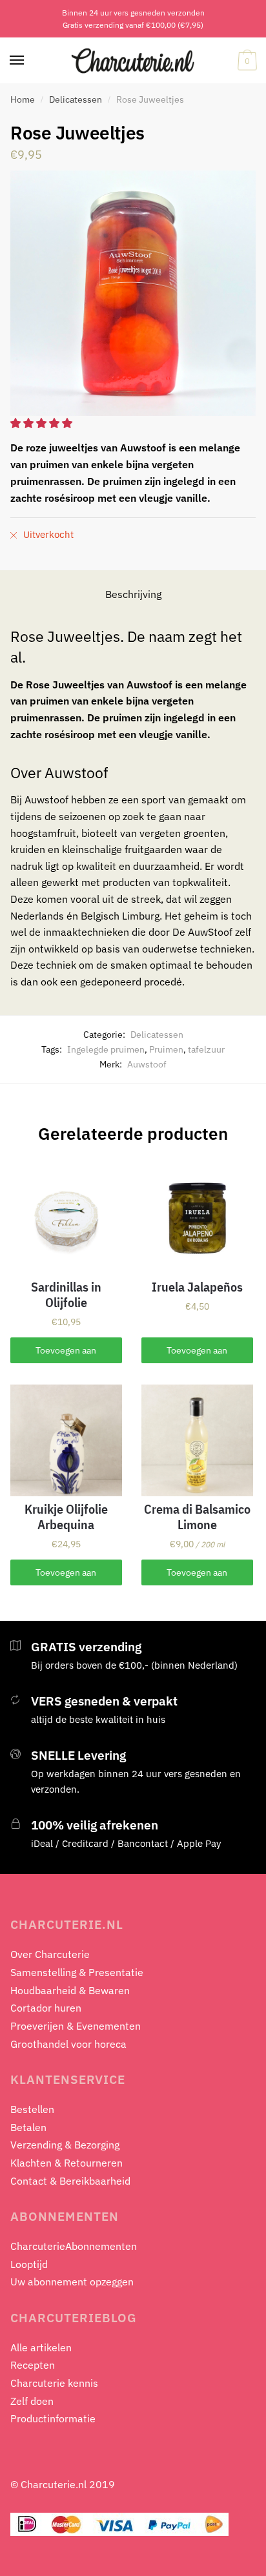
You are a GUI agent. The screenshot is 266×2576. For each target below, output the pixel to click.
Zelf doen (32, 2401)
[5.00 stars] (43, 423)
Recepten (33, 2365)
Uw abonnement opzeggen (72, 2282)
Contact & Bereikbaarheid (70, 2181)
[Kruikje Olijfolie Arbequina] (66, 1440)
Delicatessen (76, 99)
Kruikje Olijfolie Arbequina (66, 1517)
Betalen (28, 2127)
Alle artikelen (41, 2347)
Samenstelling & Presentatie (77, 1972)
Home (23, 99)
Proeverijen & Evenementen (76, 2026)
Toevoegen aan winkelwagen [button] (66, 1354)
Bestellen (32, 2109)
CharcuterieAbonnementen (74, 2246)
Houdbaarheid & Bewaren (70, 1990)
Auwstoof (147, 1064)
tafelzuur (206, 1049)
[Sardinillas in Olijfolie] (66, 1218)
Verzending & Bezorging (65, 2145)
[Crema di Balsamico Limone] (197, 1440)
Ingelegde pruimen (106, 1049)
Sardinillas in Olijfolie (66, 1295)
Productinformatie (53, 2418)
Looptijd (29, 2264)
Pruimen (166, 1049)
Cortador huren (46, 2008)
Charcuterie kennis (54, 2383)
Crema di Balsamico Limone (197, 1517)
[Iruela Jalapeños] (197, 1218)
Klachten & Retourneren (66, 2163)
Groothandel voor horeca (68, 2044)
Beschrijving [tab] (133, 594)
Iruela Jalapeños (197, 1287)
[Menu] (17, 61)
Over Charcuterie (50, 1954)
